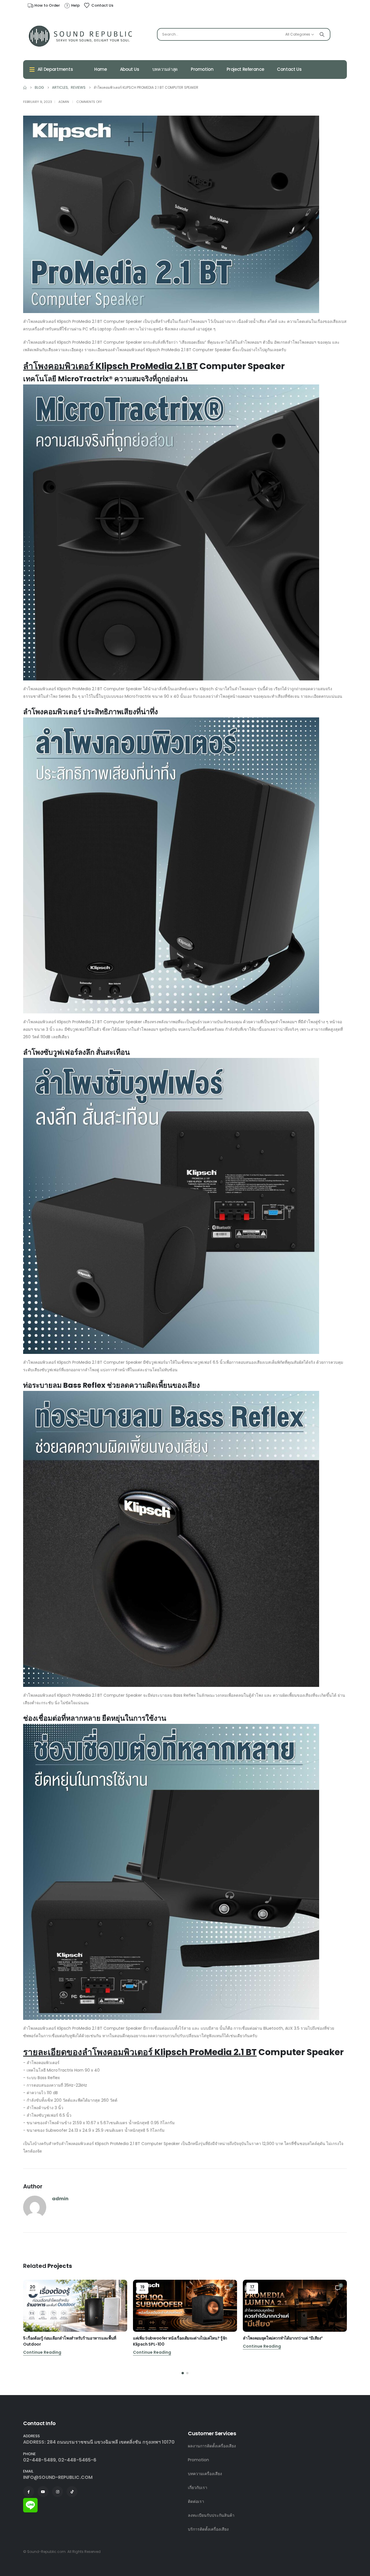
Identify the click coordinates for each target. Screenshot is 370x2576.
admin (64, 102)
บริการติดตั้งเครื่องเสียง (208, 2529)
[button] (183, 2373)
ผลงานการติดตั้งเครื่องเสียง (212, 2446)
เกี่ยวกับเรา (198, 2488)
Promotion (202, 69)
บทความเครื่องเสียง (205, 2474)
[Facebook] (29, 2492)
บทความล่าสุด (165, 69)
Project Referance (245, 69)
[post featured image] (75, 2306)
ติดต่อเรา (196, 2501)
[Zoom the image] (30, 2501)
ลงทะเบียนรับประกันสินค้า (211, 2515)
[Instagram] (58, 2492)
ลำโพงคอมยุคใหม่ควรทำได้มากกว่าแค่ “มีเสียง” (283, 2338)
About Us (130, 69)
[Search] (322, 34)
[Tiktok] (72, 2492)
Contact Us (289, 69)
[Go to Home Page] (25, 88)
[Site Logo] (81, 36)
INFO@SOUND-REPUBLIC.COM (58, 2477)
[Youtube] (43, 2492)
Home (101, 69)
